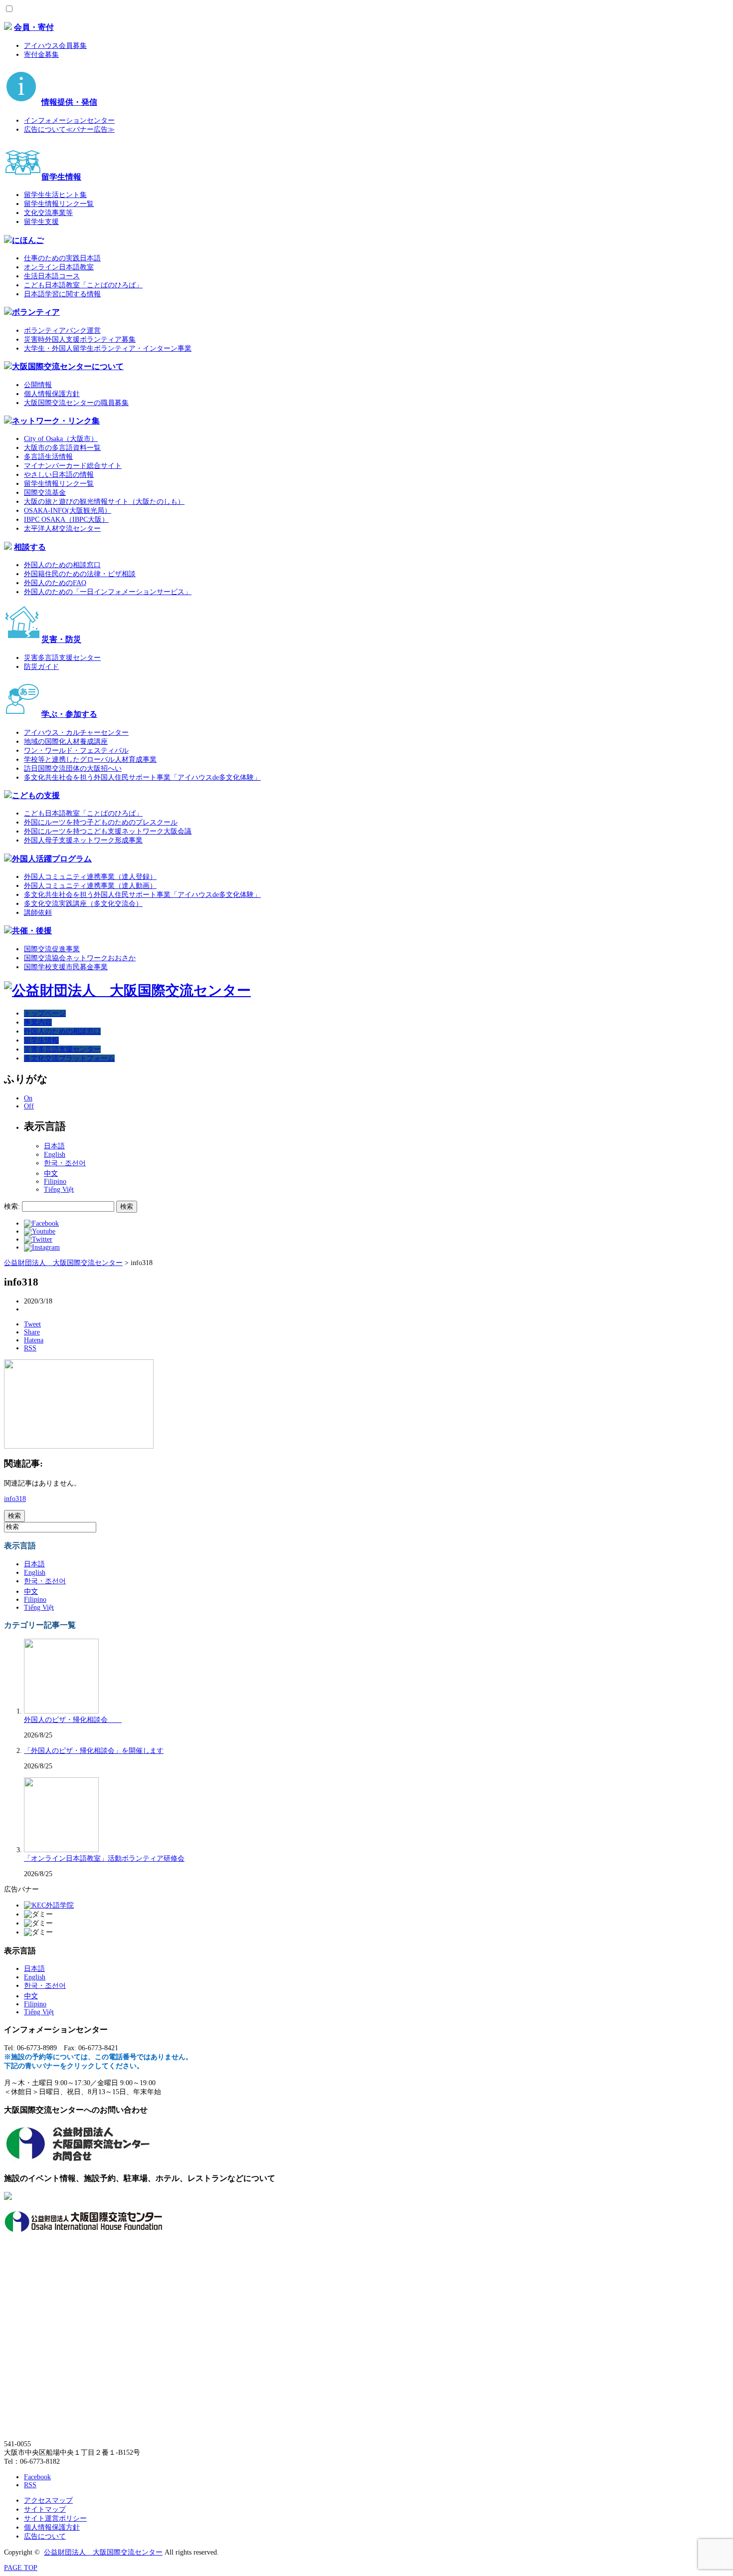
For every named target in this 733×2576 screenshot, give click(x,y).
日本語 (54, 1146)
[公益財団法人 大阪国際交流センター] (127, 990)
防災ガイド (41, 667)
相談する (30, 547)
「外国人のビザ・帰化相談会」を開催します (94, 1751)
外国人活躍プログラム (52, 859)
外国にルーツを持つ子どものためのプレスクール (101, 822)
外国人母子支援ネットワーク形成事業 (83, 840)
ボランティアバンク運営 (62, 330)
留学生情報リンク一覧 (59, 204)
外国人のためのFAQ (55, 583)
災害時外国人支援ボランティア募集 (80, 339)
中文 (51, 1174)
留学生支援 (41, 222)
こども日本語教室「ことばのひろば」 (83, 285)
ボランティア (36, 312)
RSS (30, 2485)
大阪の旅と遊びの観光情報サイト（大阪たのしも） (104, 502)
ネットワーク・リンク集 (56, 421)
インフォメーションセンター (69, 120)
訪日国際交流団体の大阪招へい (73, 768)
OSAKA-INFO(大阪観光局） (68, 511)
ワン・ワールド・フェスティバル (76, 751)
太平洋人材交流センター (62, 529)
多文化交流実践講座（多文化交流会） (83, 904)
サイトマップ (45, 2509)
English (55, 1155)
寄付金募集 (41, 55)
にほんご (28, 240)
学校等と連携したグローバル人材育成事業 (90, 759)
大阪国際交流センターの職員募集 (76, 403)
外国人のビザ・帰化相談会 (73, 1720)
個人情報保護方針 (52, 394)
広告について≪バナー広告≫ (69, 129)
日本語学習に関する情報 (62, 294)
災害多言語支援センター (62, 658)
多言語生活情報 (48, 457)
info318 (15, 1499)
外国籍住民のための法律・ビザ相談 (80, 574)
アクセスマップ (48, 2500)
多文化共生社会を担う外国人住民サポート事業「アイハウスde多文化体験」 (142, 777)
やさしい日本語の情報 (59, 475)
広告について (45, 2536)
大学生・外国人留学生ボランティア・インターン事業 (108, 348)
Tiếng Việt (59, 1189)
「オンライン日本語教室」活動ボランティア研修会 (104, 1858)
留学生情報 (61, 177)
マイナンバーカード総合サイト (73, 466)
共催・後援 (32, 931)
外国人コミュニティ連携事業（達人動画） (90, 886)
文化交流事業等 (48, 213)
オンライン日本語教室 (59, 267)
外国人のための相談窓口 (62, 565)
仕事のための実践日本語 (62, 258)
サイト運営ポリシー (55, 2518)
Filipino (55, 1181)
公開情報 (38, 385)
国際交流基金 (45, 493)
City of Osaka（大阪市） (61, 439)
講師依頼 (38, 913)
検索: (12, 1206)
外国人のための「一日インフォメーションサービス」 (108, 592)
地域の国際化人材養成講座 (66, 742)
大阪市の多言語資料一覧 (62, 448)
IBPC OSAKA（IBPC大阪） (66, 520)
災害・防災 (61, 639)
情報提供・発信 (69, 102)
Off (29, 1106)
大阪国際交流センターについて (68, 366)
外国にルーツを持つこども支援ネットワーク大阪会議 (108, 831)
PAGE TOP (21, 2568)
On (28, 1098)
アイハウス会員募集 (55, 46)
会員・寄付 (34, 27)
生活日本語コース (52, 276)
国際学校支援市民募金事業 (66, 967)
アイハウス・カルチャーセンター (76, 733)
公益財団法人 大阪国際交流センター (103, 2552)
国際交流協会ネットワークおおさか (80, 958)
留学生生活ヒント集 (55, 195)
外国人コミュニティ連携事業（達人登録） (90, 877)
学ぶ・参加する (69, 714)
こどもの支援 (36, 795)
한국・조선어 (65, 1163)
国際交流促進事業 (52, 949)
